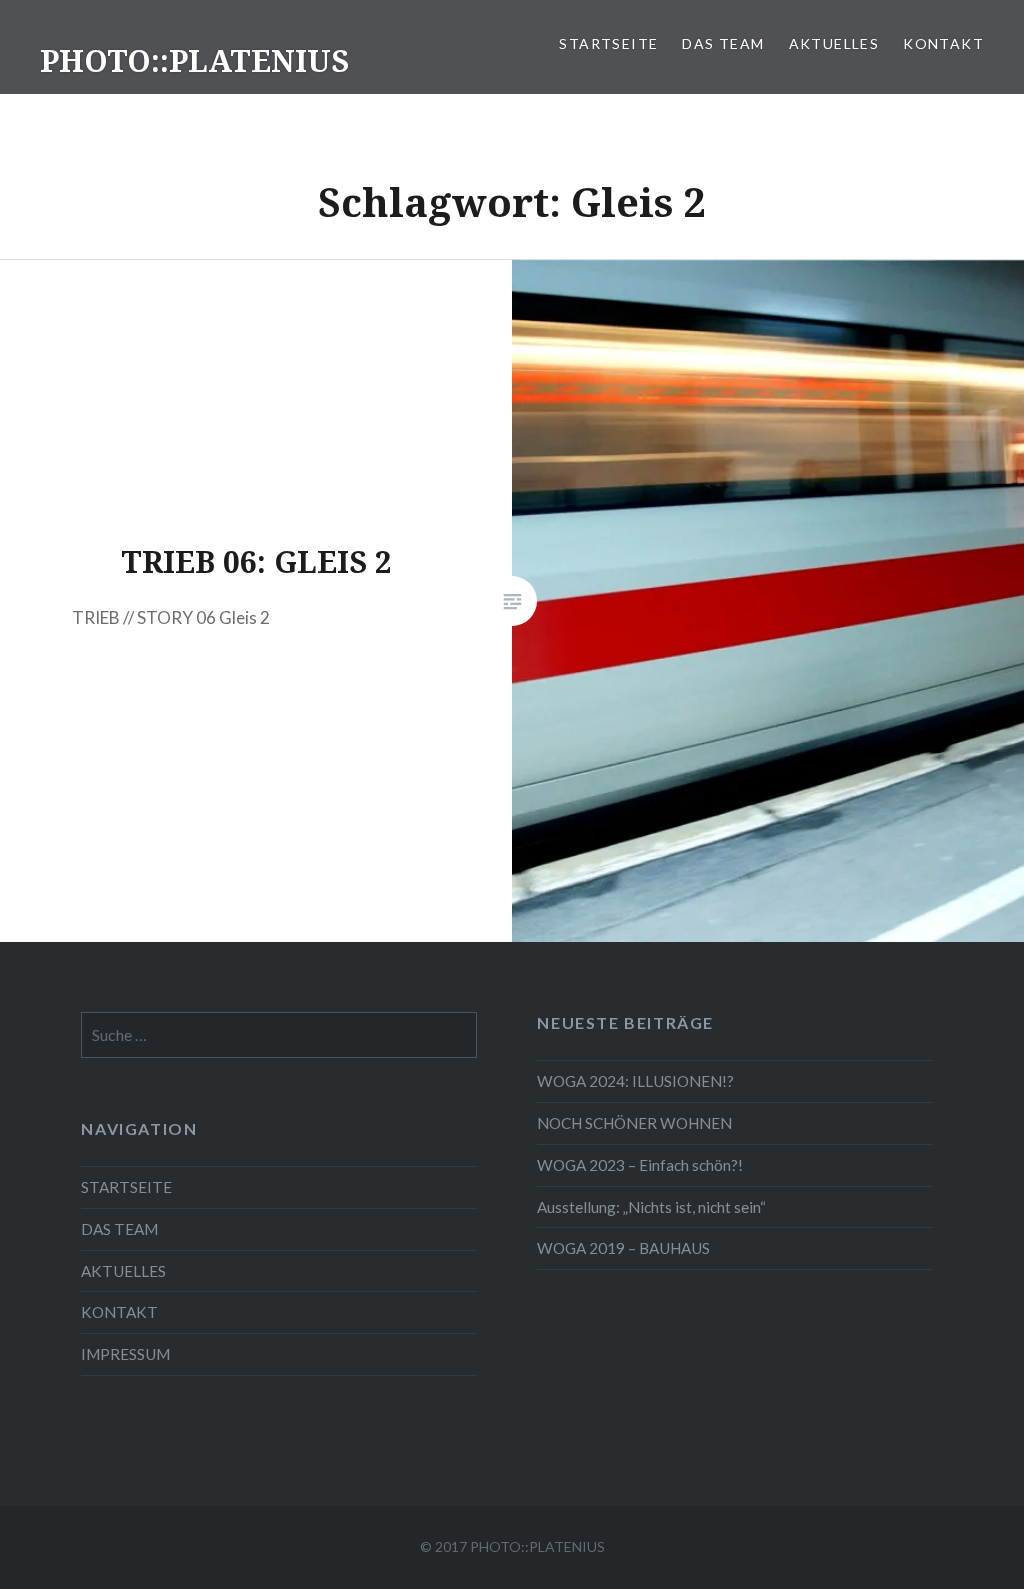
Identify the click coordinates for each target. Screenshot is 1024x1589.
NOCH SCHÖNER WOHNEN (634, 1123)
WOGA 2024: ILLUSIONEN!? (635, 1081)
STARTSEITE (608, 43)
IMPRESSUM (125, 1354)
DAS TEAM (723, 43)
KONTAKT (943, 43)
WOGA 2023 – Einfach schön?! (640, 1165)
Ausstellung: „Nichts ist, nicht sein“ (651, 1207)
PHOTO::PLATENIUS (194, 60)
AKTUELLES (834, 43)
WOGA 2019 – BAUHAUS (623, 1248)
